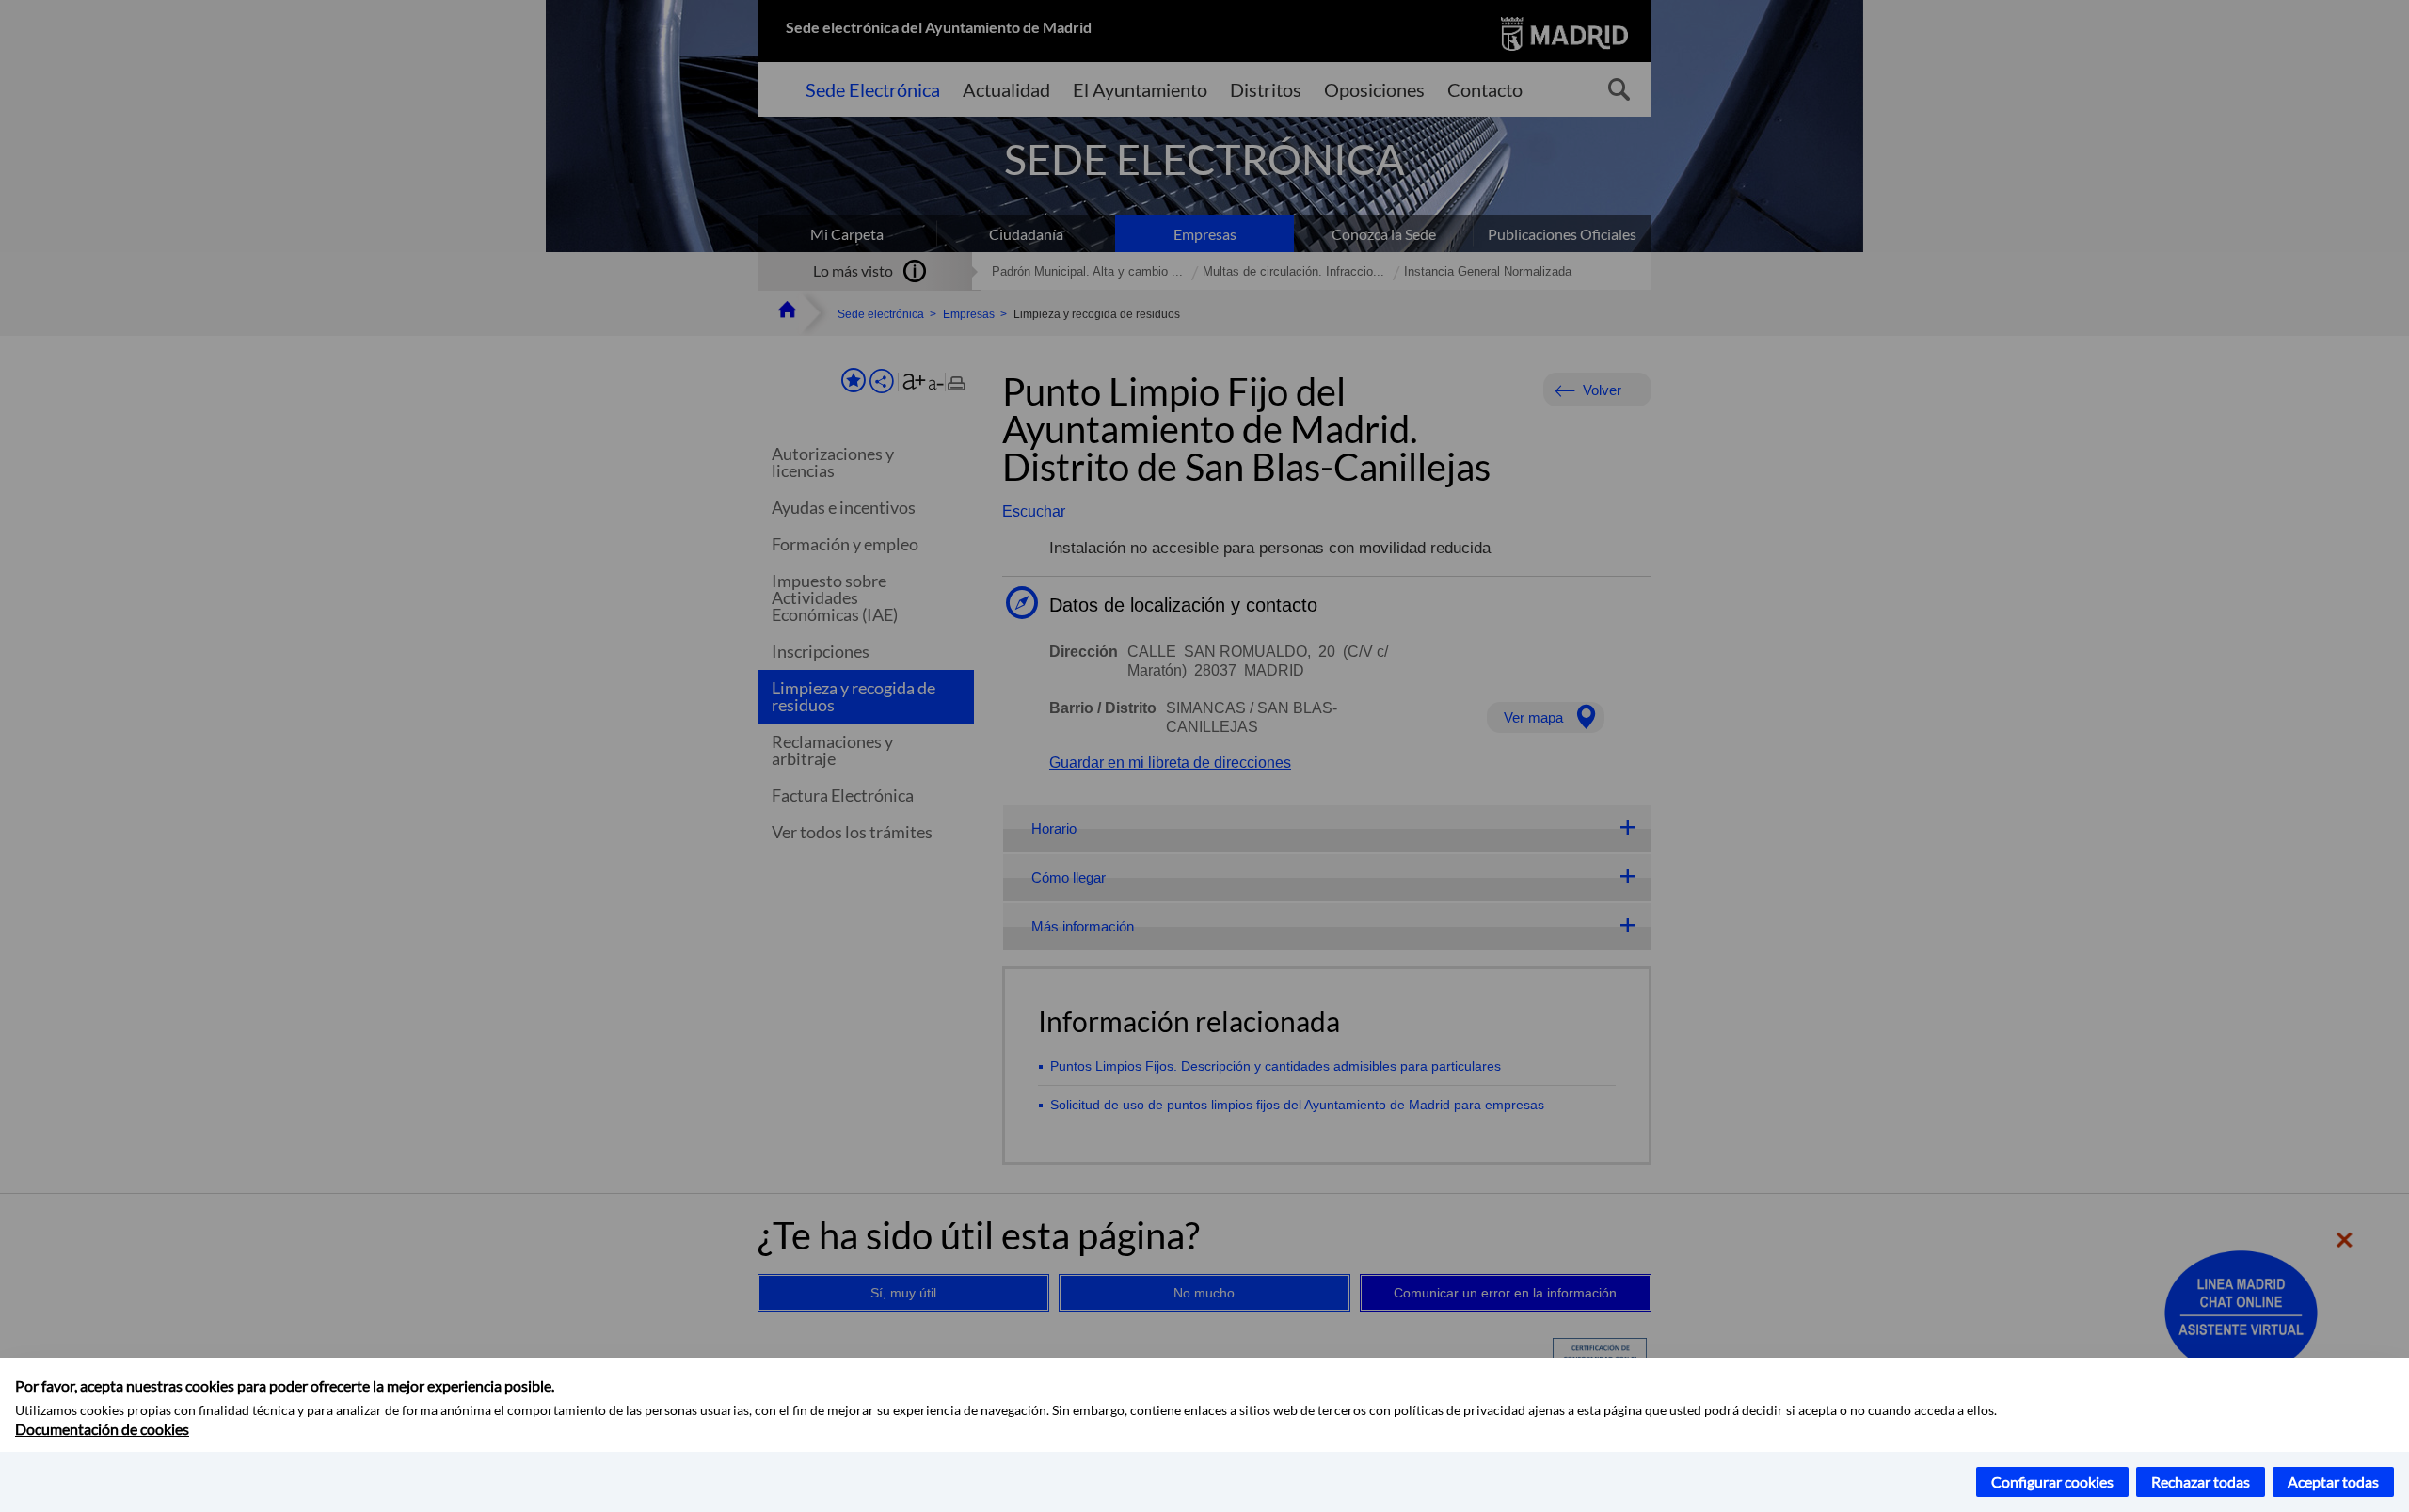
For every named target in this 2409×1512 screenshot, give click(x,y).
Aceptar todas (2333, 1481)
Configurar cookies (2052, 1481)
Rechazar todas (2201, 1481)
